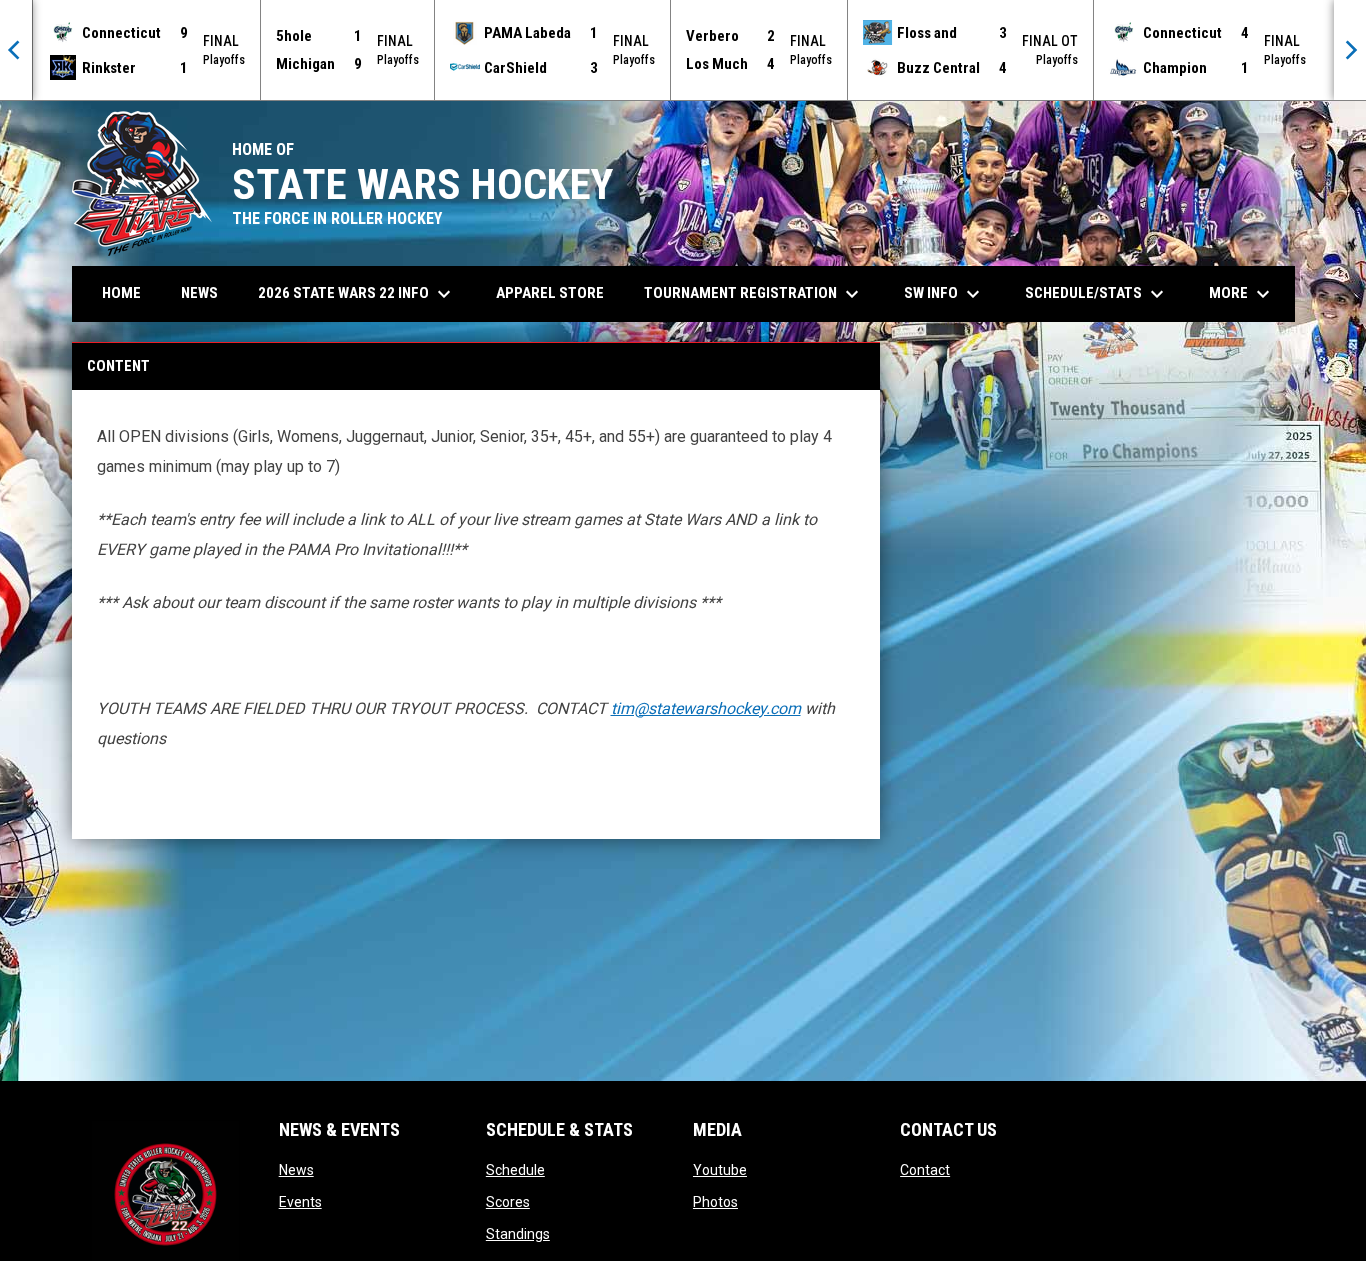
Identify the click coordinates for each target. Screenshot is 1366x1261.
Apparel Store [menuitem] (550, 293)
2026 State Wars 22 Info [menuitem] (357, 294)
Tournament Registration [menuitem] (754, 294)
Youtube (720, 1170)
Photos (715, 1202)
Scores (508, 1202)
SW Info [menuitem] (944, 294)
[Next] (1350, 50)
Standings (518, 1234)
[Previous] (16, 50)
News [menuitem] (199, 293)
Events (300, 1202)
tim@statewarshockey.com (706, 708)
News (296, 1170)
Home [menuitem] (121, 293)
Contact (925, 1170)
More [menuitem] (1242, 294)
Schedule (515, 1170)
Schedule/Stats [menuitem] (1097, 294)
